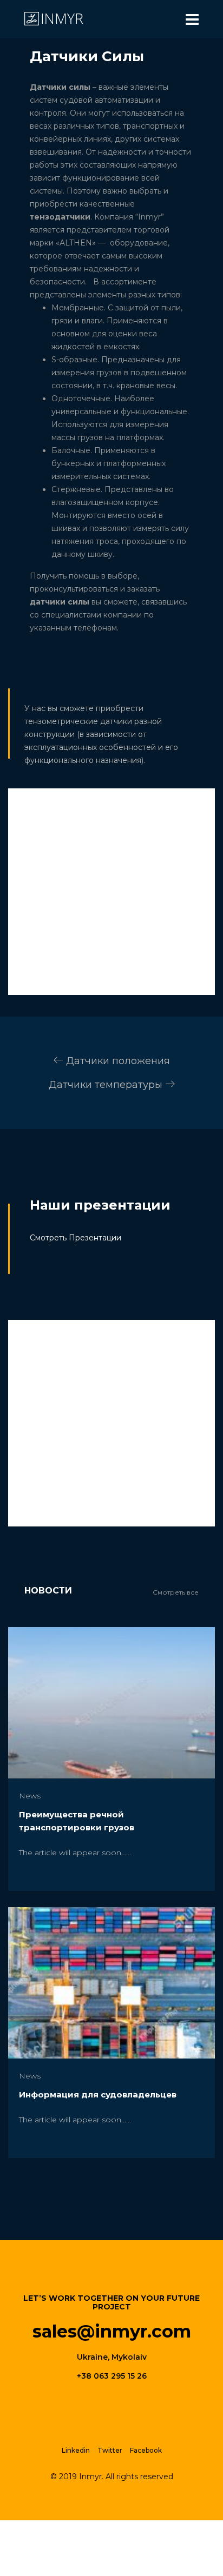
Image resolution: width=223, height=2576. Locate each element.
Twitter (110, 2450)
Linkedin (76, 2450)
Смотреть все (176, 1592)
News (30, 1796)
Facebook (146, 2450)
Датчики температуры (107, 1085)
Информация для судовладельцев (98, 2094)
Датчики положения (117, 1061)
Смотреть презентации (76, 1238)
